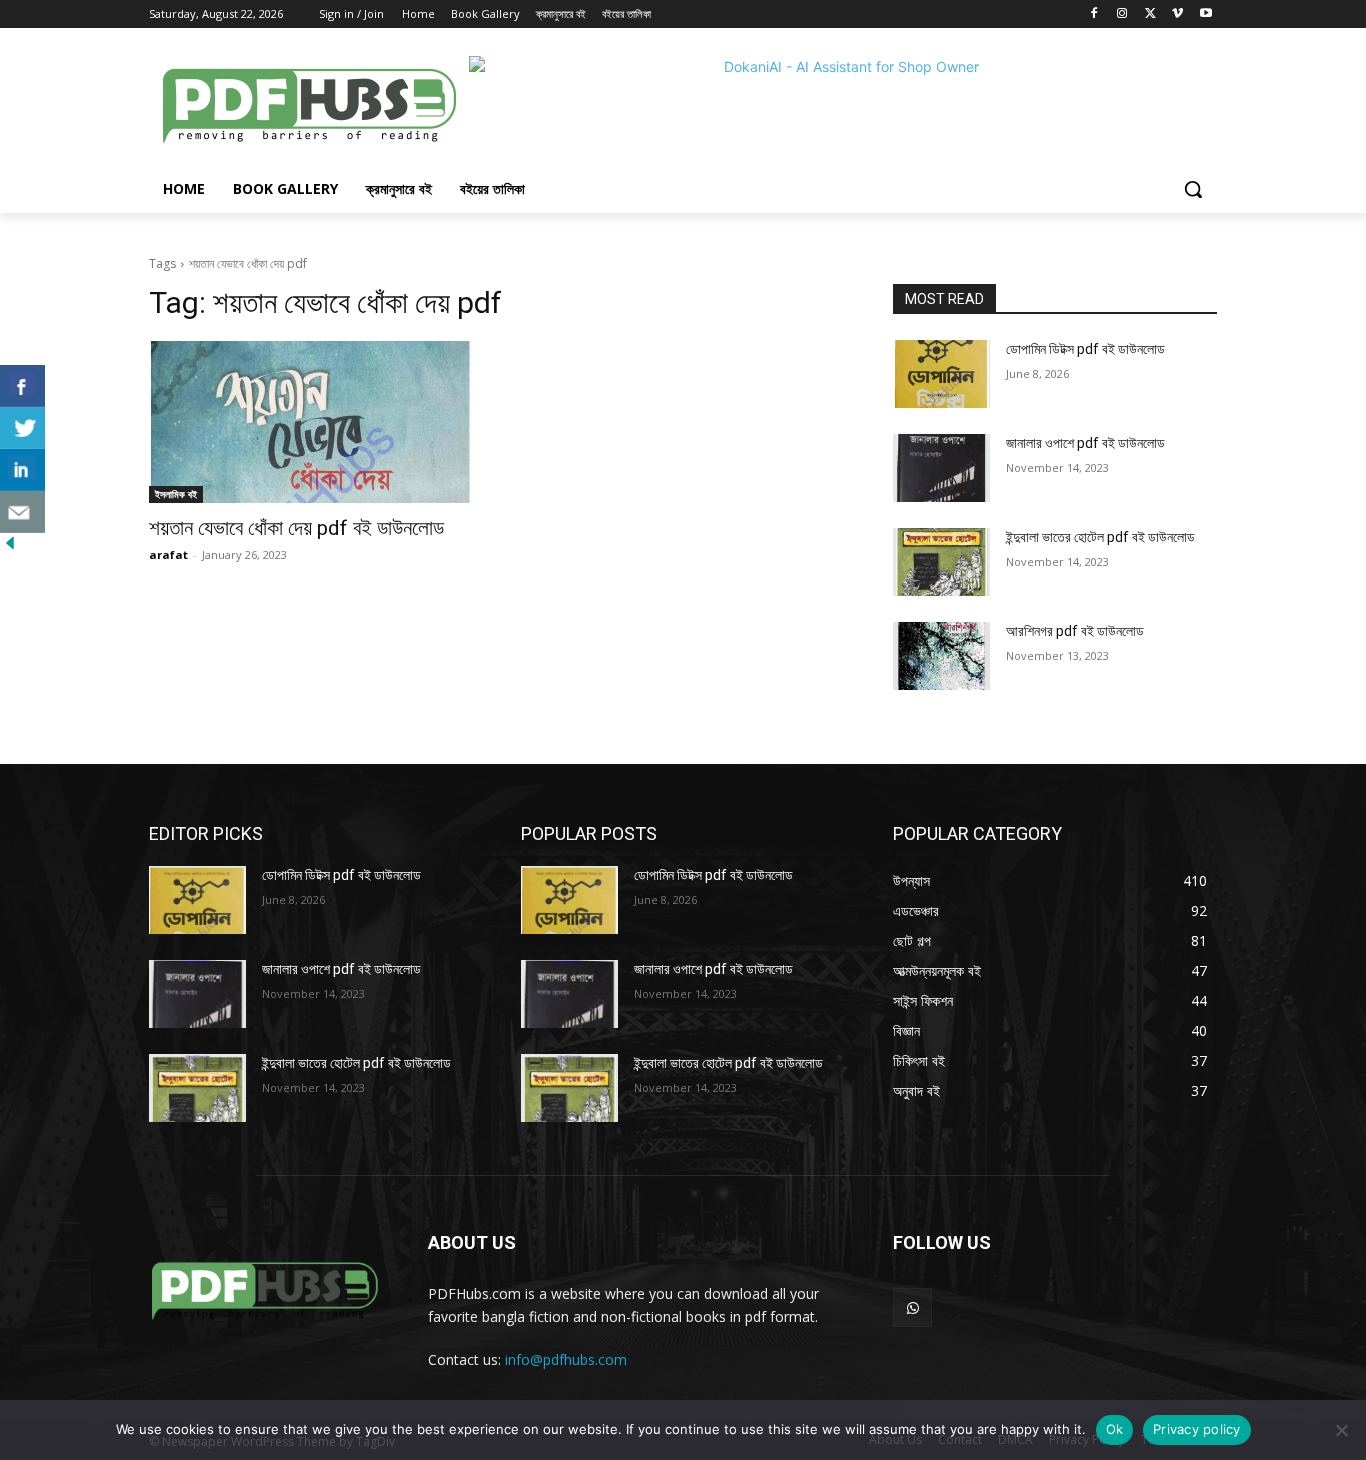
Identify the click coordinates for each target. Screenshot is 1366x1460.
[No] (1341, 1430)
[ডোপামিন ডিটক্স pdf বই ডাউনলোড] (941, 374)
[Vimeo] (1177, 14)
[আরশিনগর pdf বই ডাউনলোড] (941, 656)
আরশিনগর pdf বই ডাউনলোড (1075, 631)
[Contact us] (22, 512)
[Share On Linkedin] (22, 470)
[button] (1193, 189)
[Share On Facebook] (22, 386)
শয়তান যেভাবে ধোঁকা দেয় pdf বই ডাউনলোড (296, 528)
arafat (168, 554)
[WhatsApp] (912, 1307)
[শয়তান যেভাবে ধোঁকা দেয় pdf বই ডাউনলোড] (311, 422)
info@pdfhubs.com (566, 1359)
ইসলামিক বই (176, 494)
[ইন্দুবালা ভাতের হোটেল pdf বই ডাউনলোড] (941, 562)
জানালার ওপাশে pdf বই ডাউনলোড (1085, 443)
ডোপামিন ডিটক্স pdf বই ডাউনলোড (1085, 349)
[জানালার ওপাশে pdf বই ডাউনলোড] (941, 468)
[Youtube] (1205, 14)
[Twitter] (1150, 14)
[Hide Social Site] (10, 547)
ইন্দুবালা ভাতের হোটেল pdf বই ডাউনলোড (1100, 537)
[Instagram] (1122, 14)
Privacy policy (1197, 1429)
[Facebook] (1094, 14)
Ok (1115, 1429)
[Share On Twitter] (22, 428)
